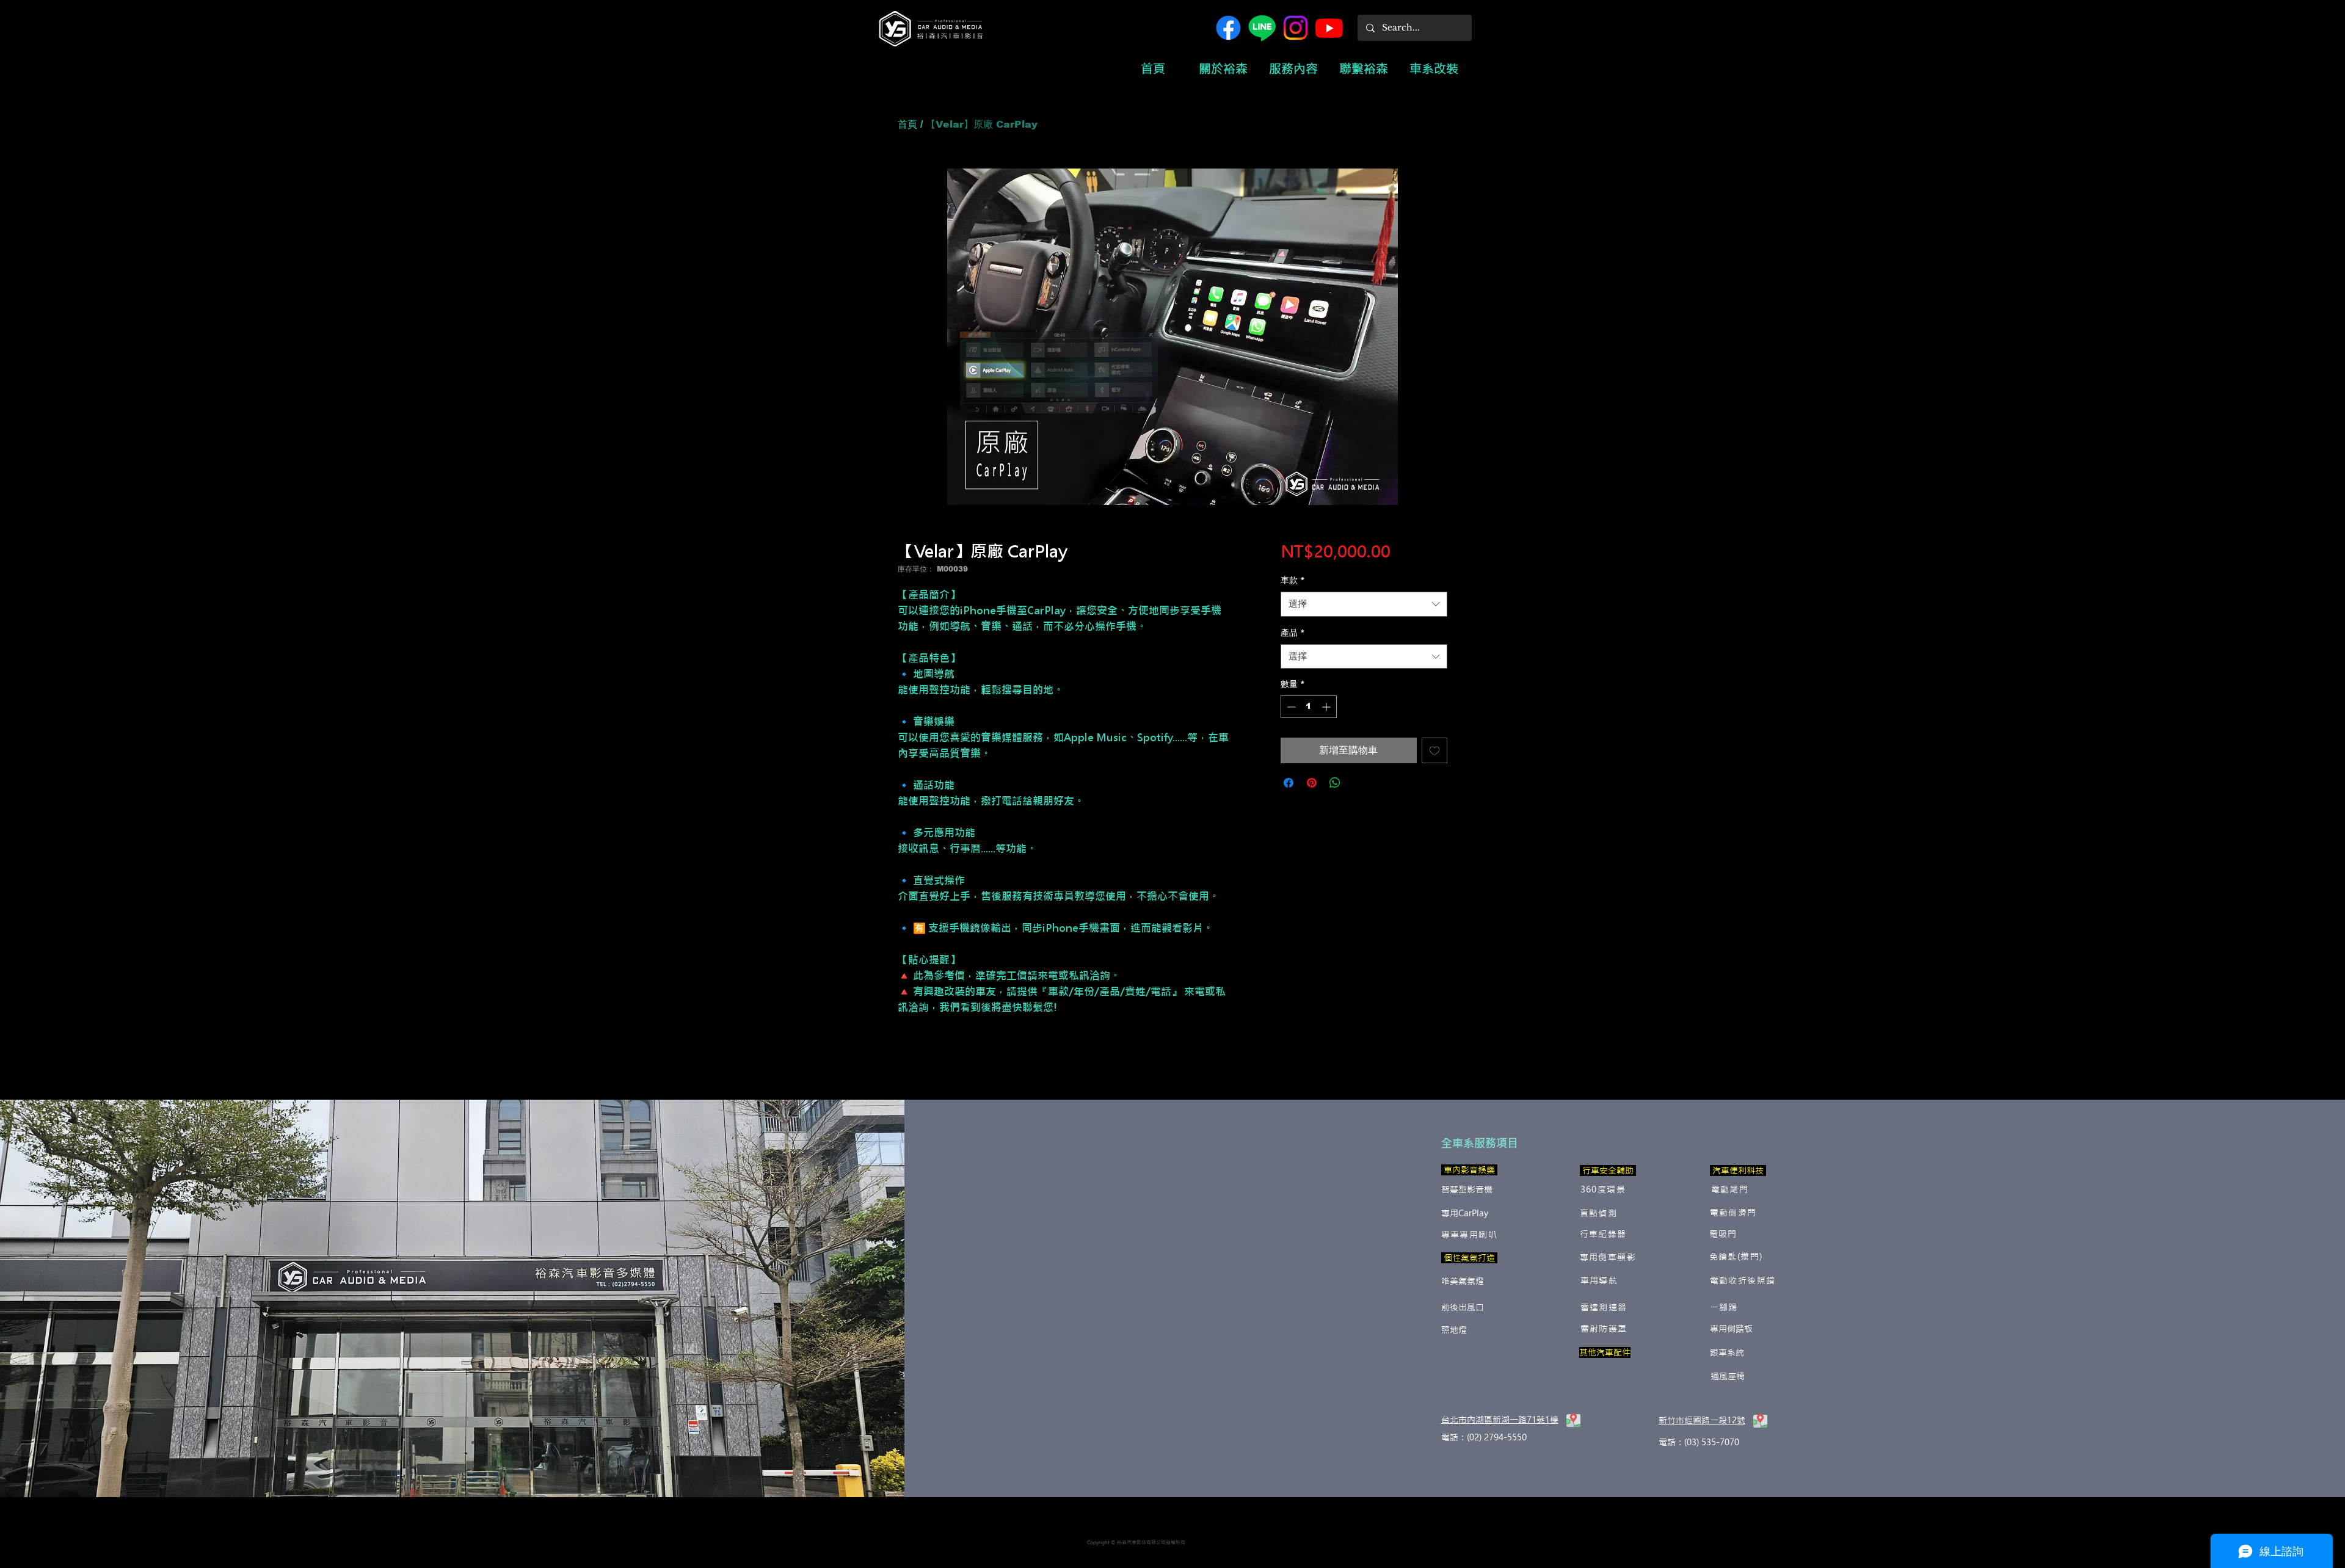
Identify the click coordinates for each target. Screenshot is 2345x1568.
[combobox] (1364, 604)
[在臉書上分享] (1289, 783)
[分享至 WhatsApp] (1335, 783)
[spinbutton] (1309, 707)
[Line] (1262, 28)
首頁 (907, 124)
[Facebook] (1228, 28)
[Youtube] (1329, 28)
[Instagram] (1296, 28)
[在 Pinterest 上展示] (1312, 783)
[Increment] (1327, 707)
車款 (1293, 580)
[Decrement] (1290, 707)
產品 (1293, 633)
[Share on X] (1358, 783)
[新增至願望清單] (1434, 750)
